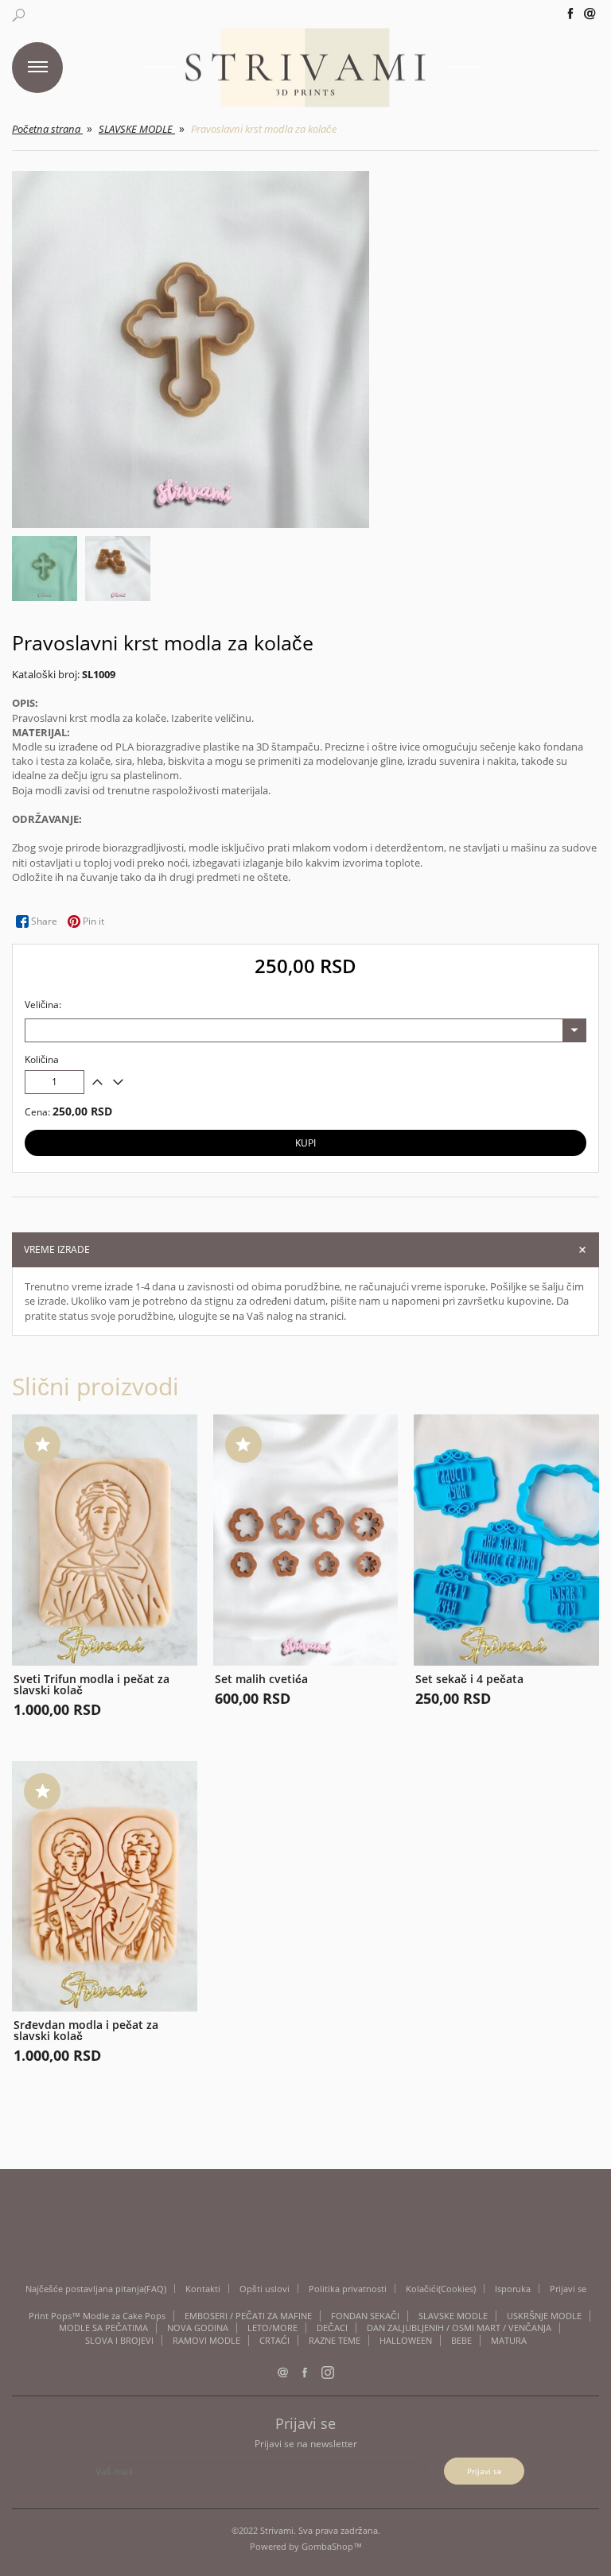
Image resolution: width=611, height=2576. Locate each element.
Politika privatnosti (348, 2289)
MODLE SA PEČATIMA (103, 2328)
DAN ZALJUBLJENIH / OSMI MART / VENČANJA (459, 2328)
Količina (42, 1060)
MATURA (509, 2341)
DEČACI (332, 2328)
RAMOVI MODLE (206, 2341)
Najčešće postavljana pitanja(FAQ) (96, 2289)
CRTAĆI (274, 2341)
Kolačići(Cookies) (441, 2289)
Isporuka (513, 2289)
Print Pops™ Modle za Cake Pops (97, 2316)
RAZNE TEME (335, 2341)
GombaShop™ (332, 2546)
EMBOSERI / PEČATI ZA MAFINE (248, 2316)
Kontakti (203, 2289)
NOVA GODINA (198, 2328)
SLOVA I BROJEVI (119, 2341)
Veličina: (43, 1005)
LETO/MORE (272, 2328)
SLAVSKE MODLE (453, 2316)
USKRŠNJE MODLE (544, 2316)
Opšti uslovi (265, 2289)
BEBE (461, 2341)
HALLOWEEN (406, 2341)
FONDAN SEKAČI (365, 2316)
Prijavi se (568, 2289)
